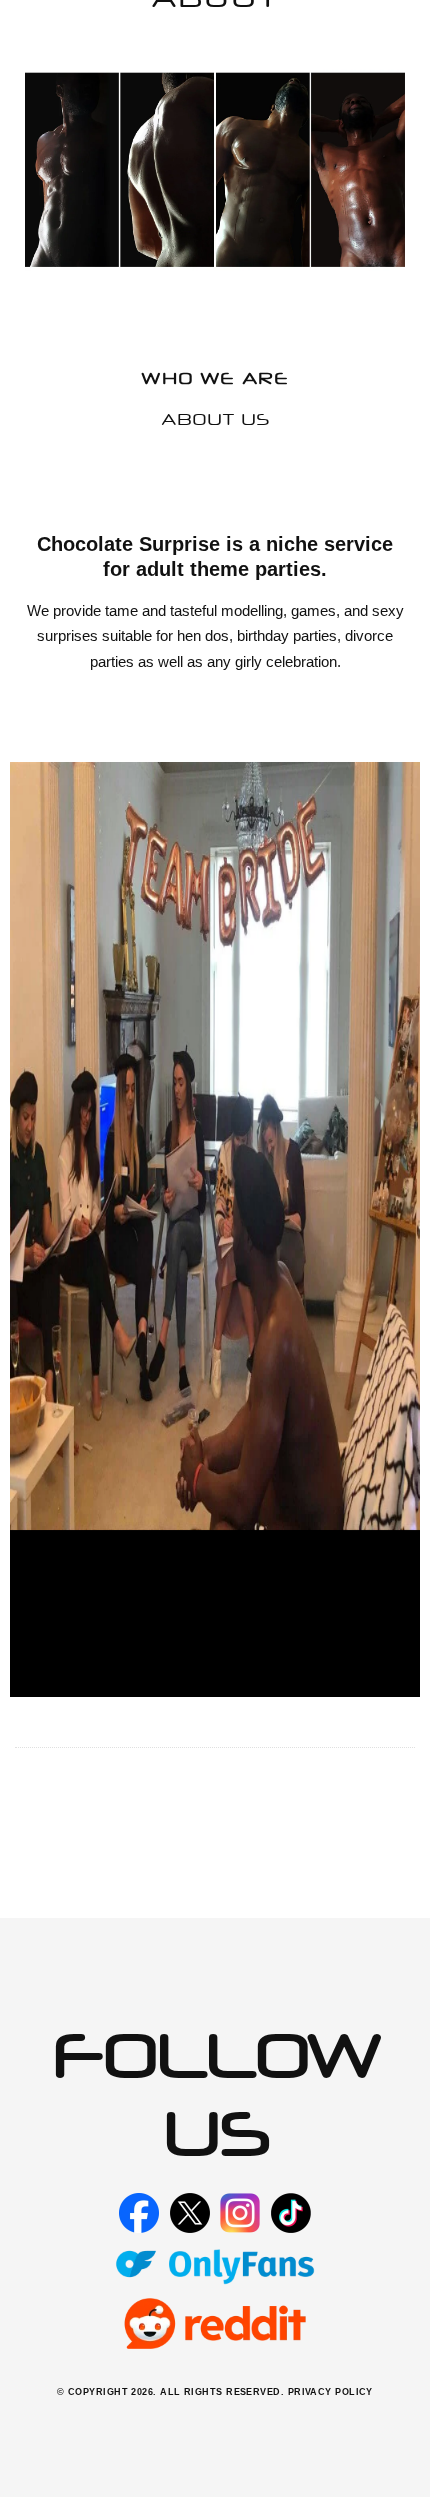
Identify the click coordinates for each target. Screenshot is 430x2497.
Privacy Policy (330, 2392)
